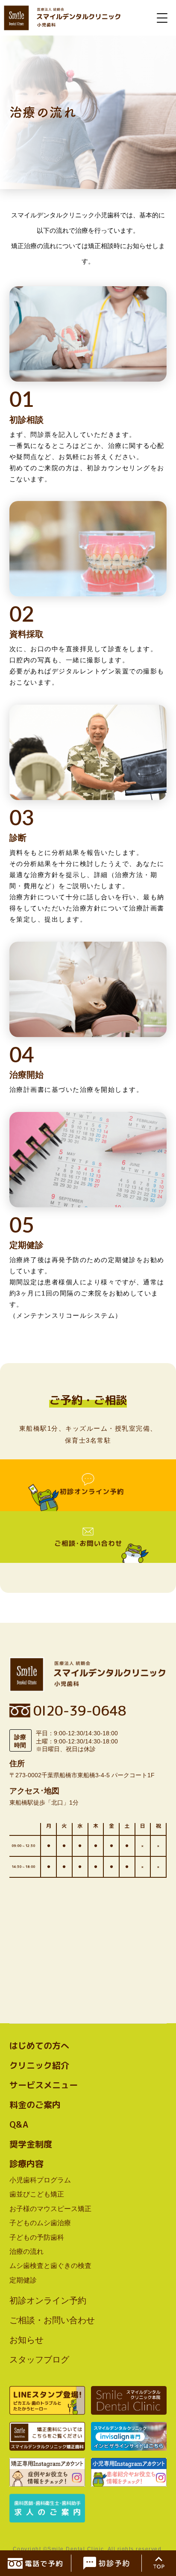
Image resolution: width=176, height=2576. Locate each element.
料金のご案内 (35, 2105)
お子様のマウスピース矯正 (50, 2209)
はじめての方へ (39, 2045)
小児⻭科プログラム (40, 2180)
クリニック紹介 (39, 2065)
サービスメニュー (44, 2085)
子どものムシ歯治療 (40, 2223)
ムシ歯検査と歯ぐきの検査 (50, 2266)
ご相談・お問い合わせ (52, 2320)
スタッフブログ (39, 2360)
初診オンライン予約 (48, 2300)
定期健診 (23, 2280)
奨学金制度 (31, 2144)
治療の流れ (26, 2251)
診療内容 (26, 2164)
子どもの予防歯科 (37, 2237)
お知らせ (26, 2340)
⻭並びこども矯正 (37, 2194)
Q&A (19, 2124)
